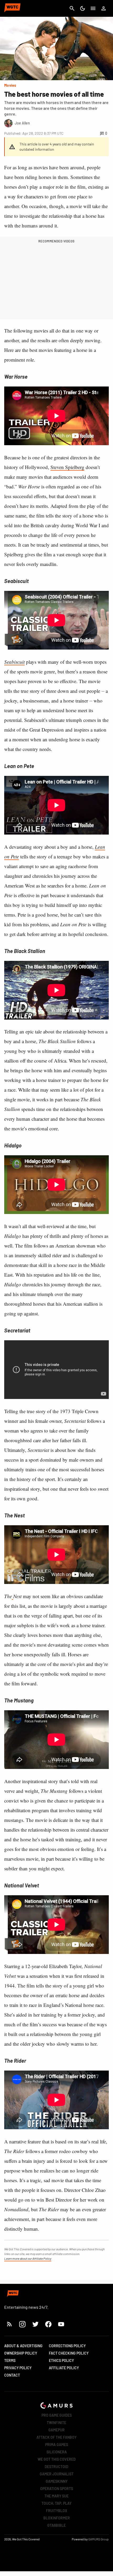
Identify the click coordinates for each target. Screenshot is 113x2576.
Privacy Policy (18, 2368)
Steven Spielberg (67, 467)
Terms (10, 2360)
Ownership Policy (21, 2353)
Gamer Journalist (57, 2474)
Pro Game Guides (57, 2415)
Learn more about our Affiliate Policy (28, 2258)
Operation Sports (57, 2489)
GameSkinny (57, 2481)
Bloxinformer (57, 2518)
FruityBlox (57, 2511)
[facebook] (48, 2324)
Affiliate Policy (64, 2368)
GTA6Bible (56, 2525)
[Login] (104, 8)
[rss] (9, 2324)
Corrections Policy (67, 2346)
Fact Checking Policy (69, 2353)
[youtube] (61, 2324)
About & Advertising (23, 2346)
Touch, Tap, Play (56, 2503)
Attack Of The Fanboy (56, 2437)
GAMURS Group (99, 2539)
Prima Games (57, 2445)
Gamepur (56, 2430)
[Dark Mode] (83, 8)
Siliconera (57, 2452)
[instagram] (22, 2324)
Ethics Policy (61, 2360)
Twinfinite (56, 2423)
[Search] (72, 8)
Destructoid (56, 2467)
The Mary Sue (56, 2496)
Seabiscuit (14, 662)
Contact (12, 2375)
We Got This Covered (57, 2459)
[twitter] (35, 2324)
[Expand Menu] (93, 8)
